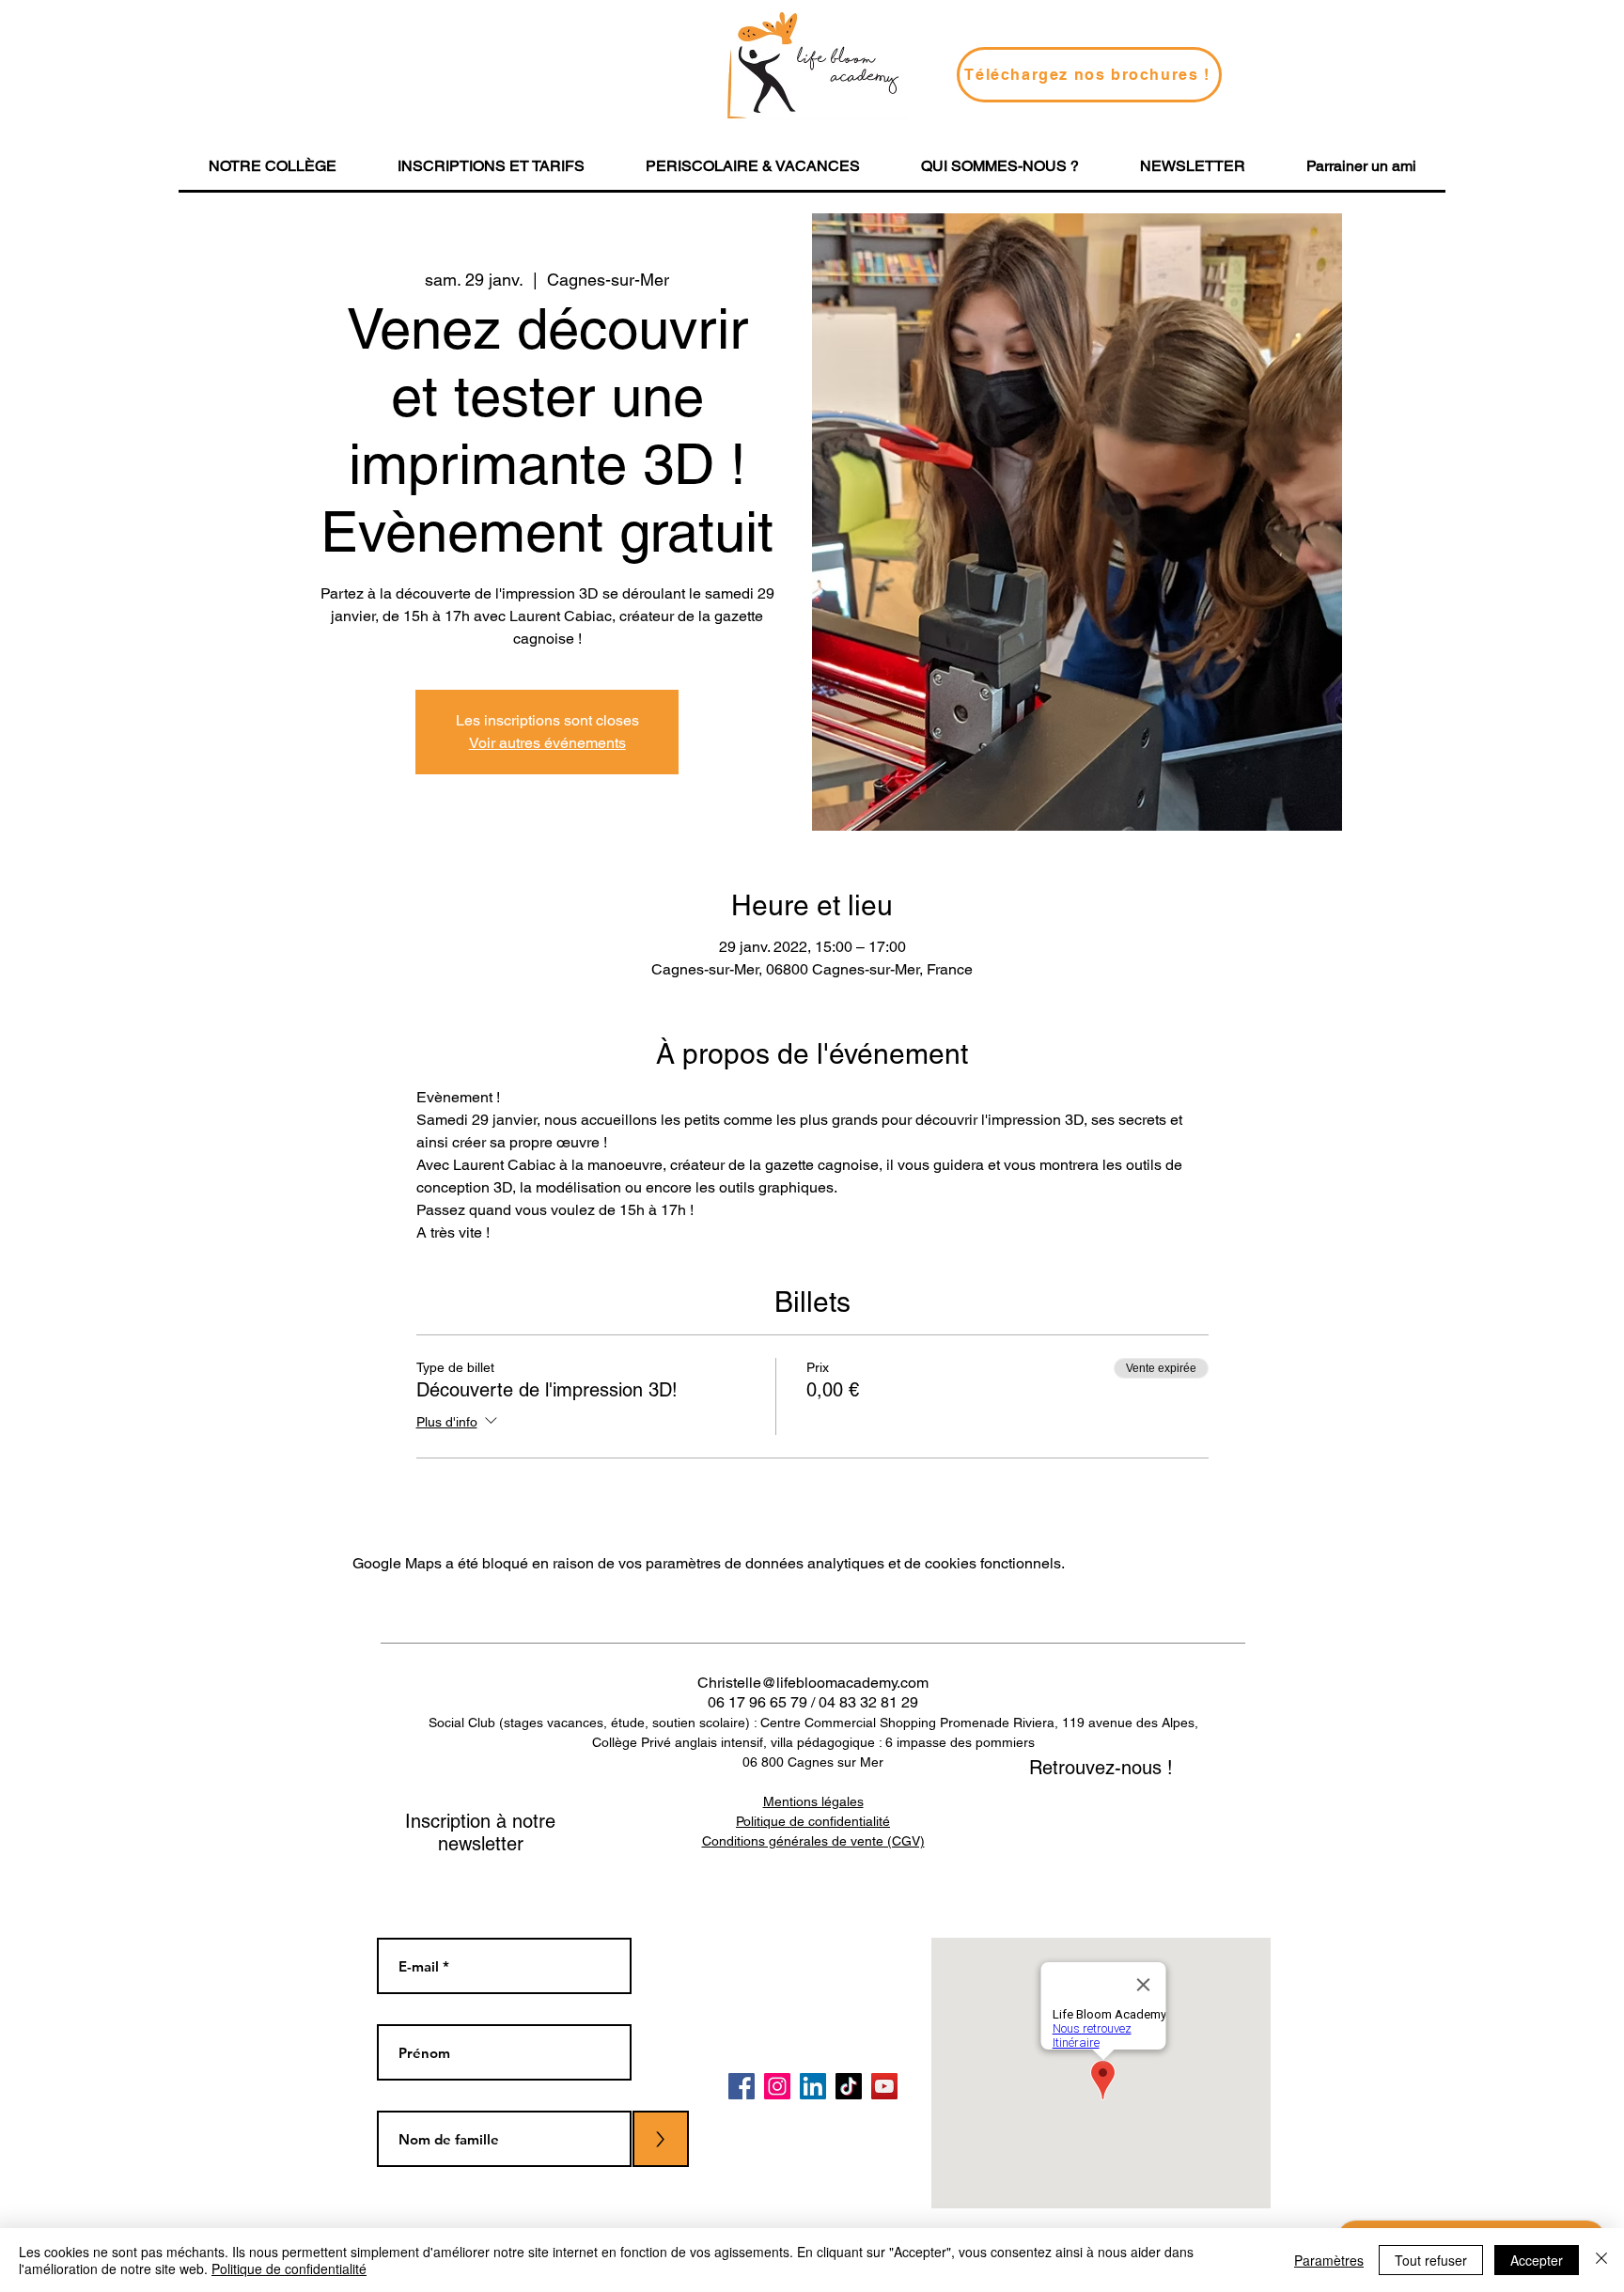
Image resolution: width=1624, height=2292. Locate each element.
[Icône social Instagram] (777, 2086)
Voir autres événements (547, 743)
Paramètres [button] (1329, 2260)
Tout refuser (1431, 2260)
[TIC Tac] (849, 2086)
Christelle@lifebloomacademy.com (813, 1683)
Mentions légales (813, 1801)
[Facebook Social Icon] (742, 2086)
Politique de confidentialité (289, 2269)
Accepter (1537, 2260)
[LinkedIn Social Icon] (813, 2086)
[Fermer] (1601, 2260)
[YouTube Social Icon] (884, 2086)
